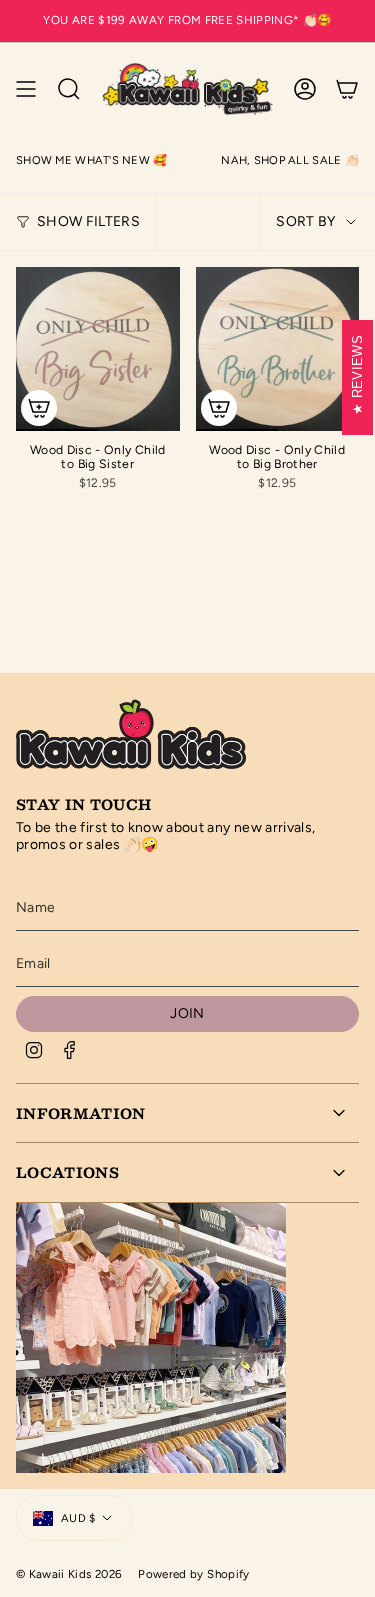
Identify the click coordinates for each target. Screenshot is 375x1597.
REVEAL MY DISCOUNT (281, 896)
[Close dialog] (361, 686)
